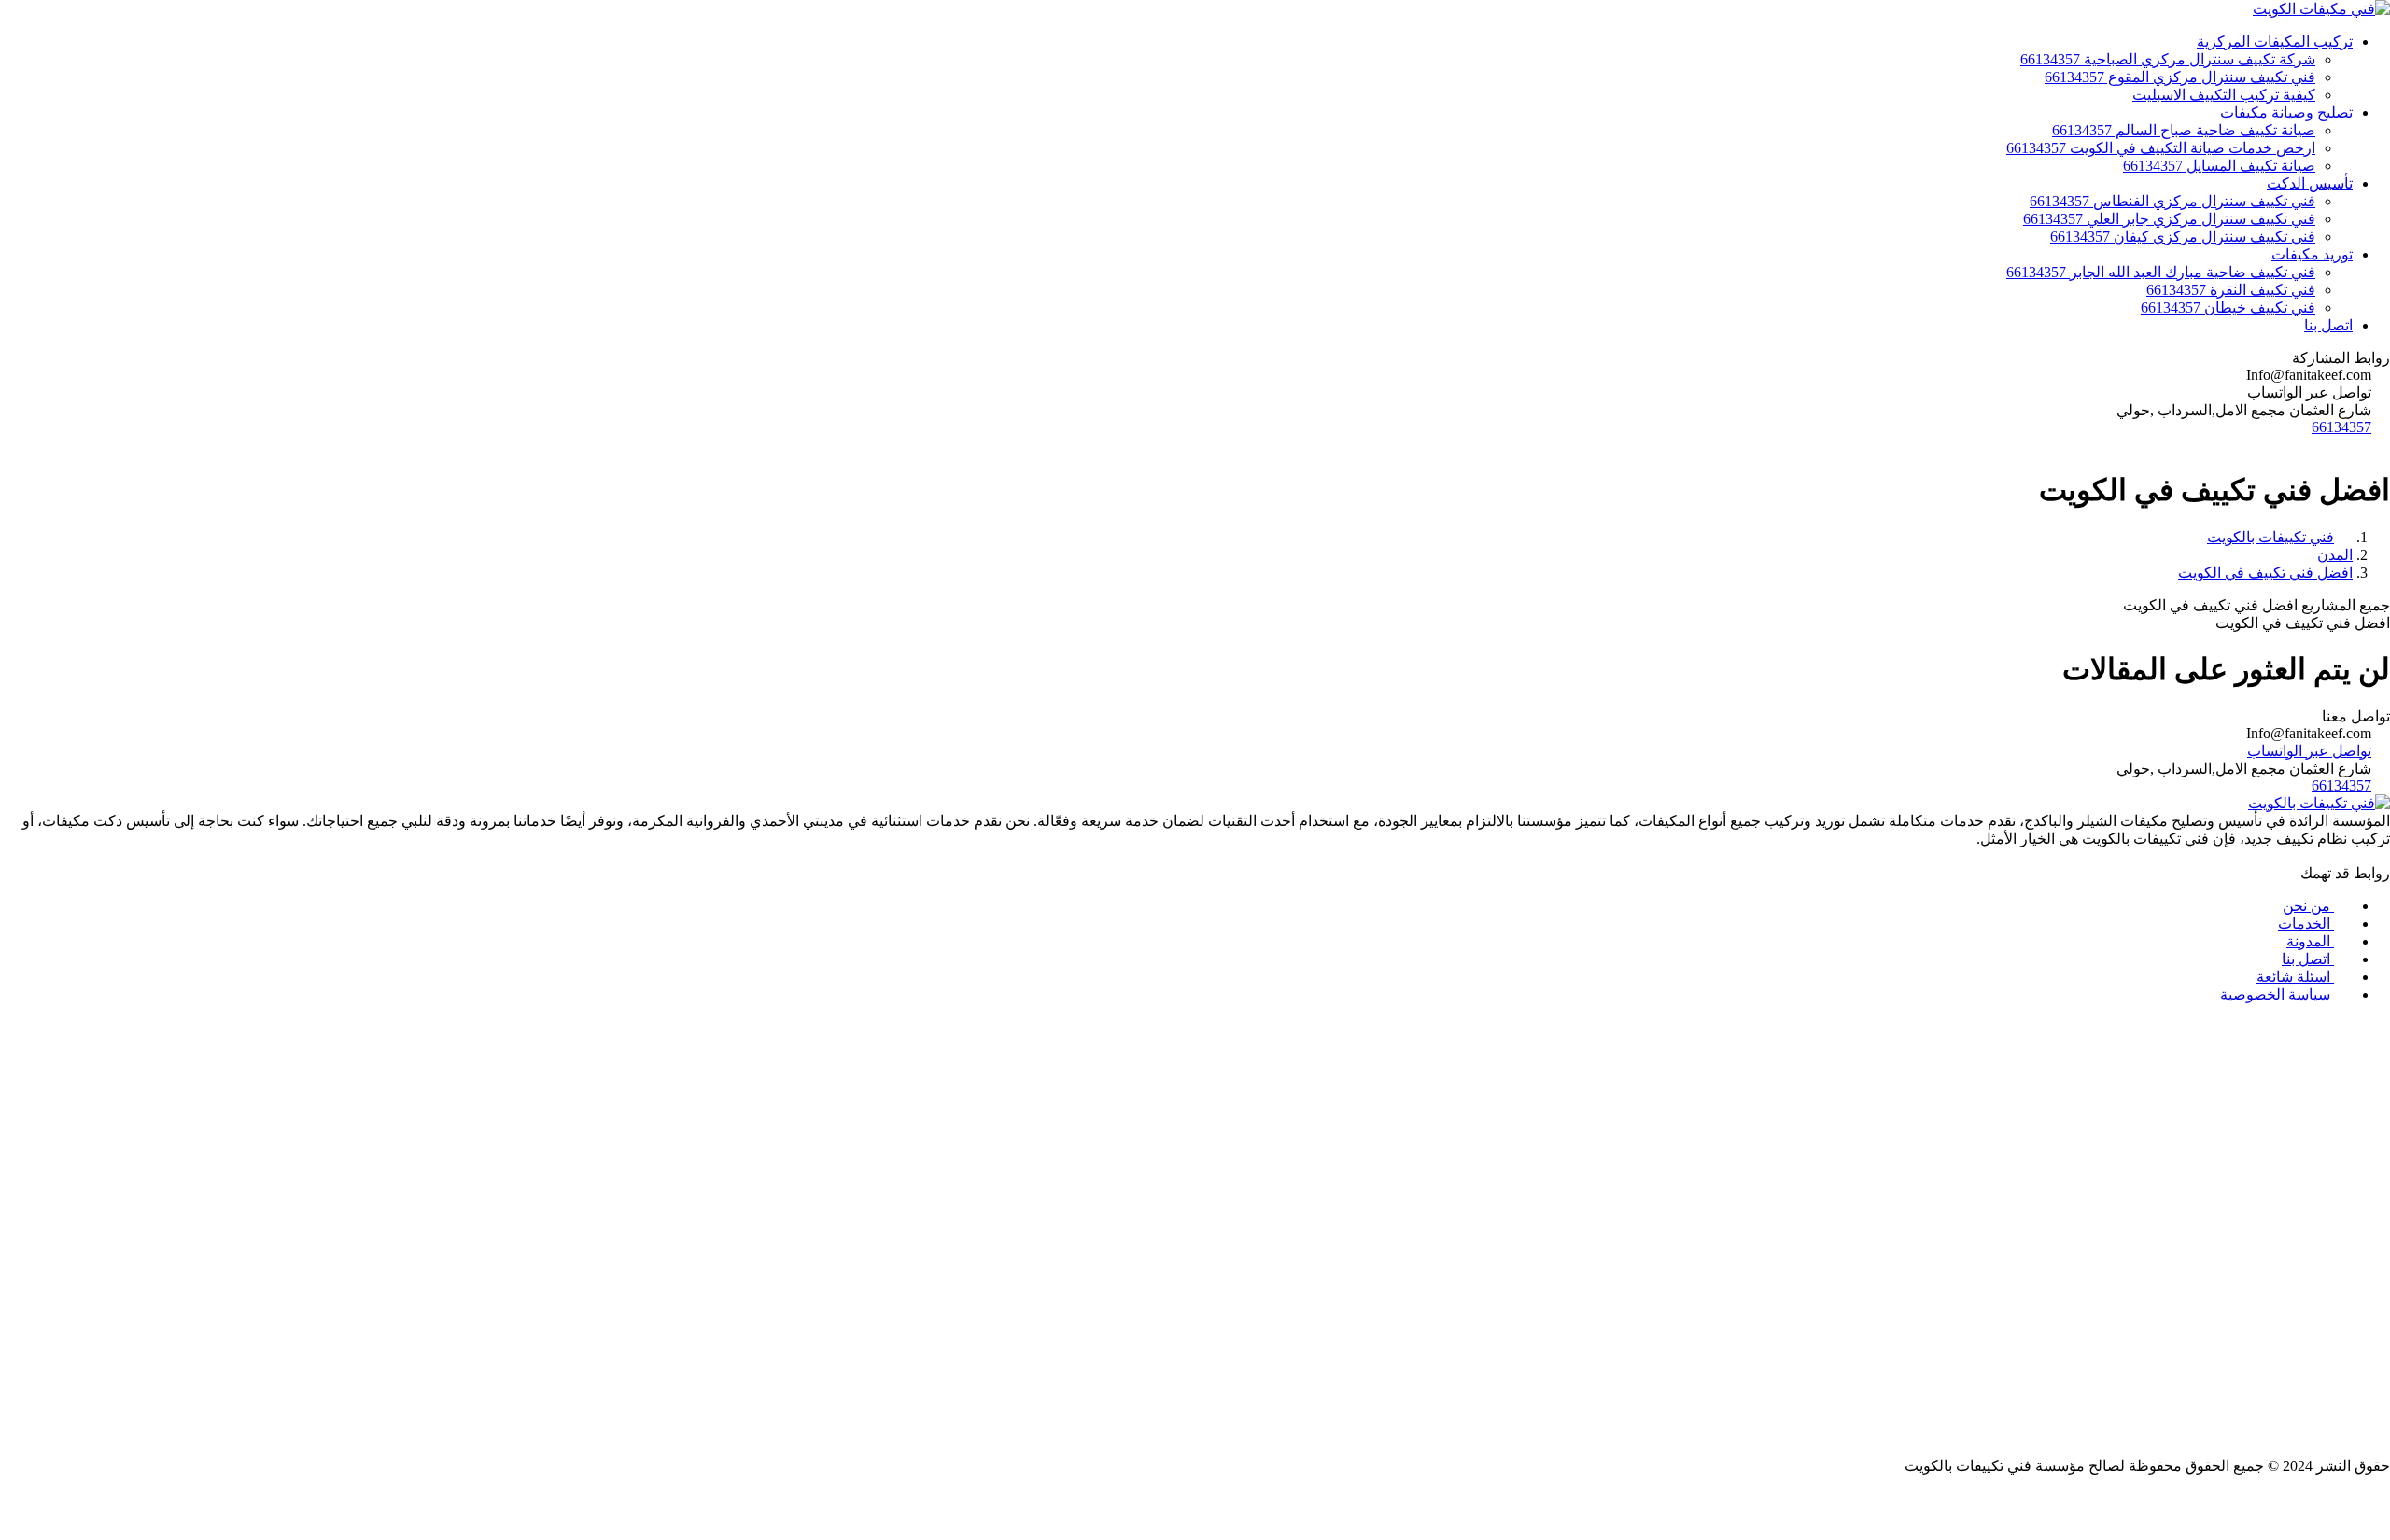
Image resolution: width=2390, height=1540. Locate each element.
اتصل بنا (2308, 959)
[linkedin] (2343, 855)
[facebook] (2381, 855)
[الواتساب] (1195, 1515)
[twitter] (2362, 855)
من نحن (2308, 906)
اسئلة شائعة (2295, 977)
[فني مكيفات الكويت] (2321, 9)
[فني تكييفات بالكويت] (2319, 803)
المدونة (2310, 941)
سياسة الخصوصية (2277, 994)
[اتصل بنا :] (1195, 1498)
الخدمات (2306, 924)
